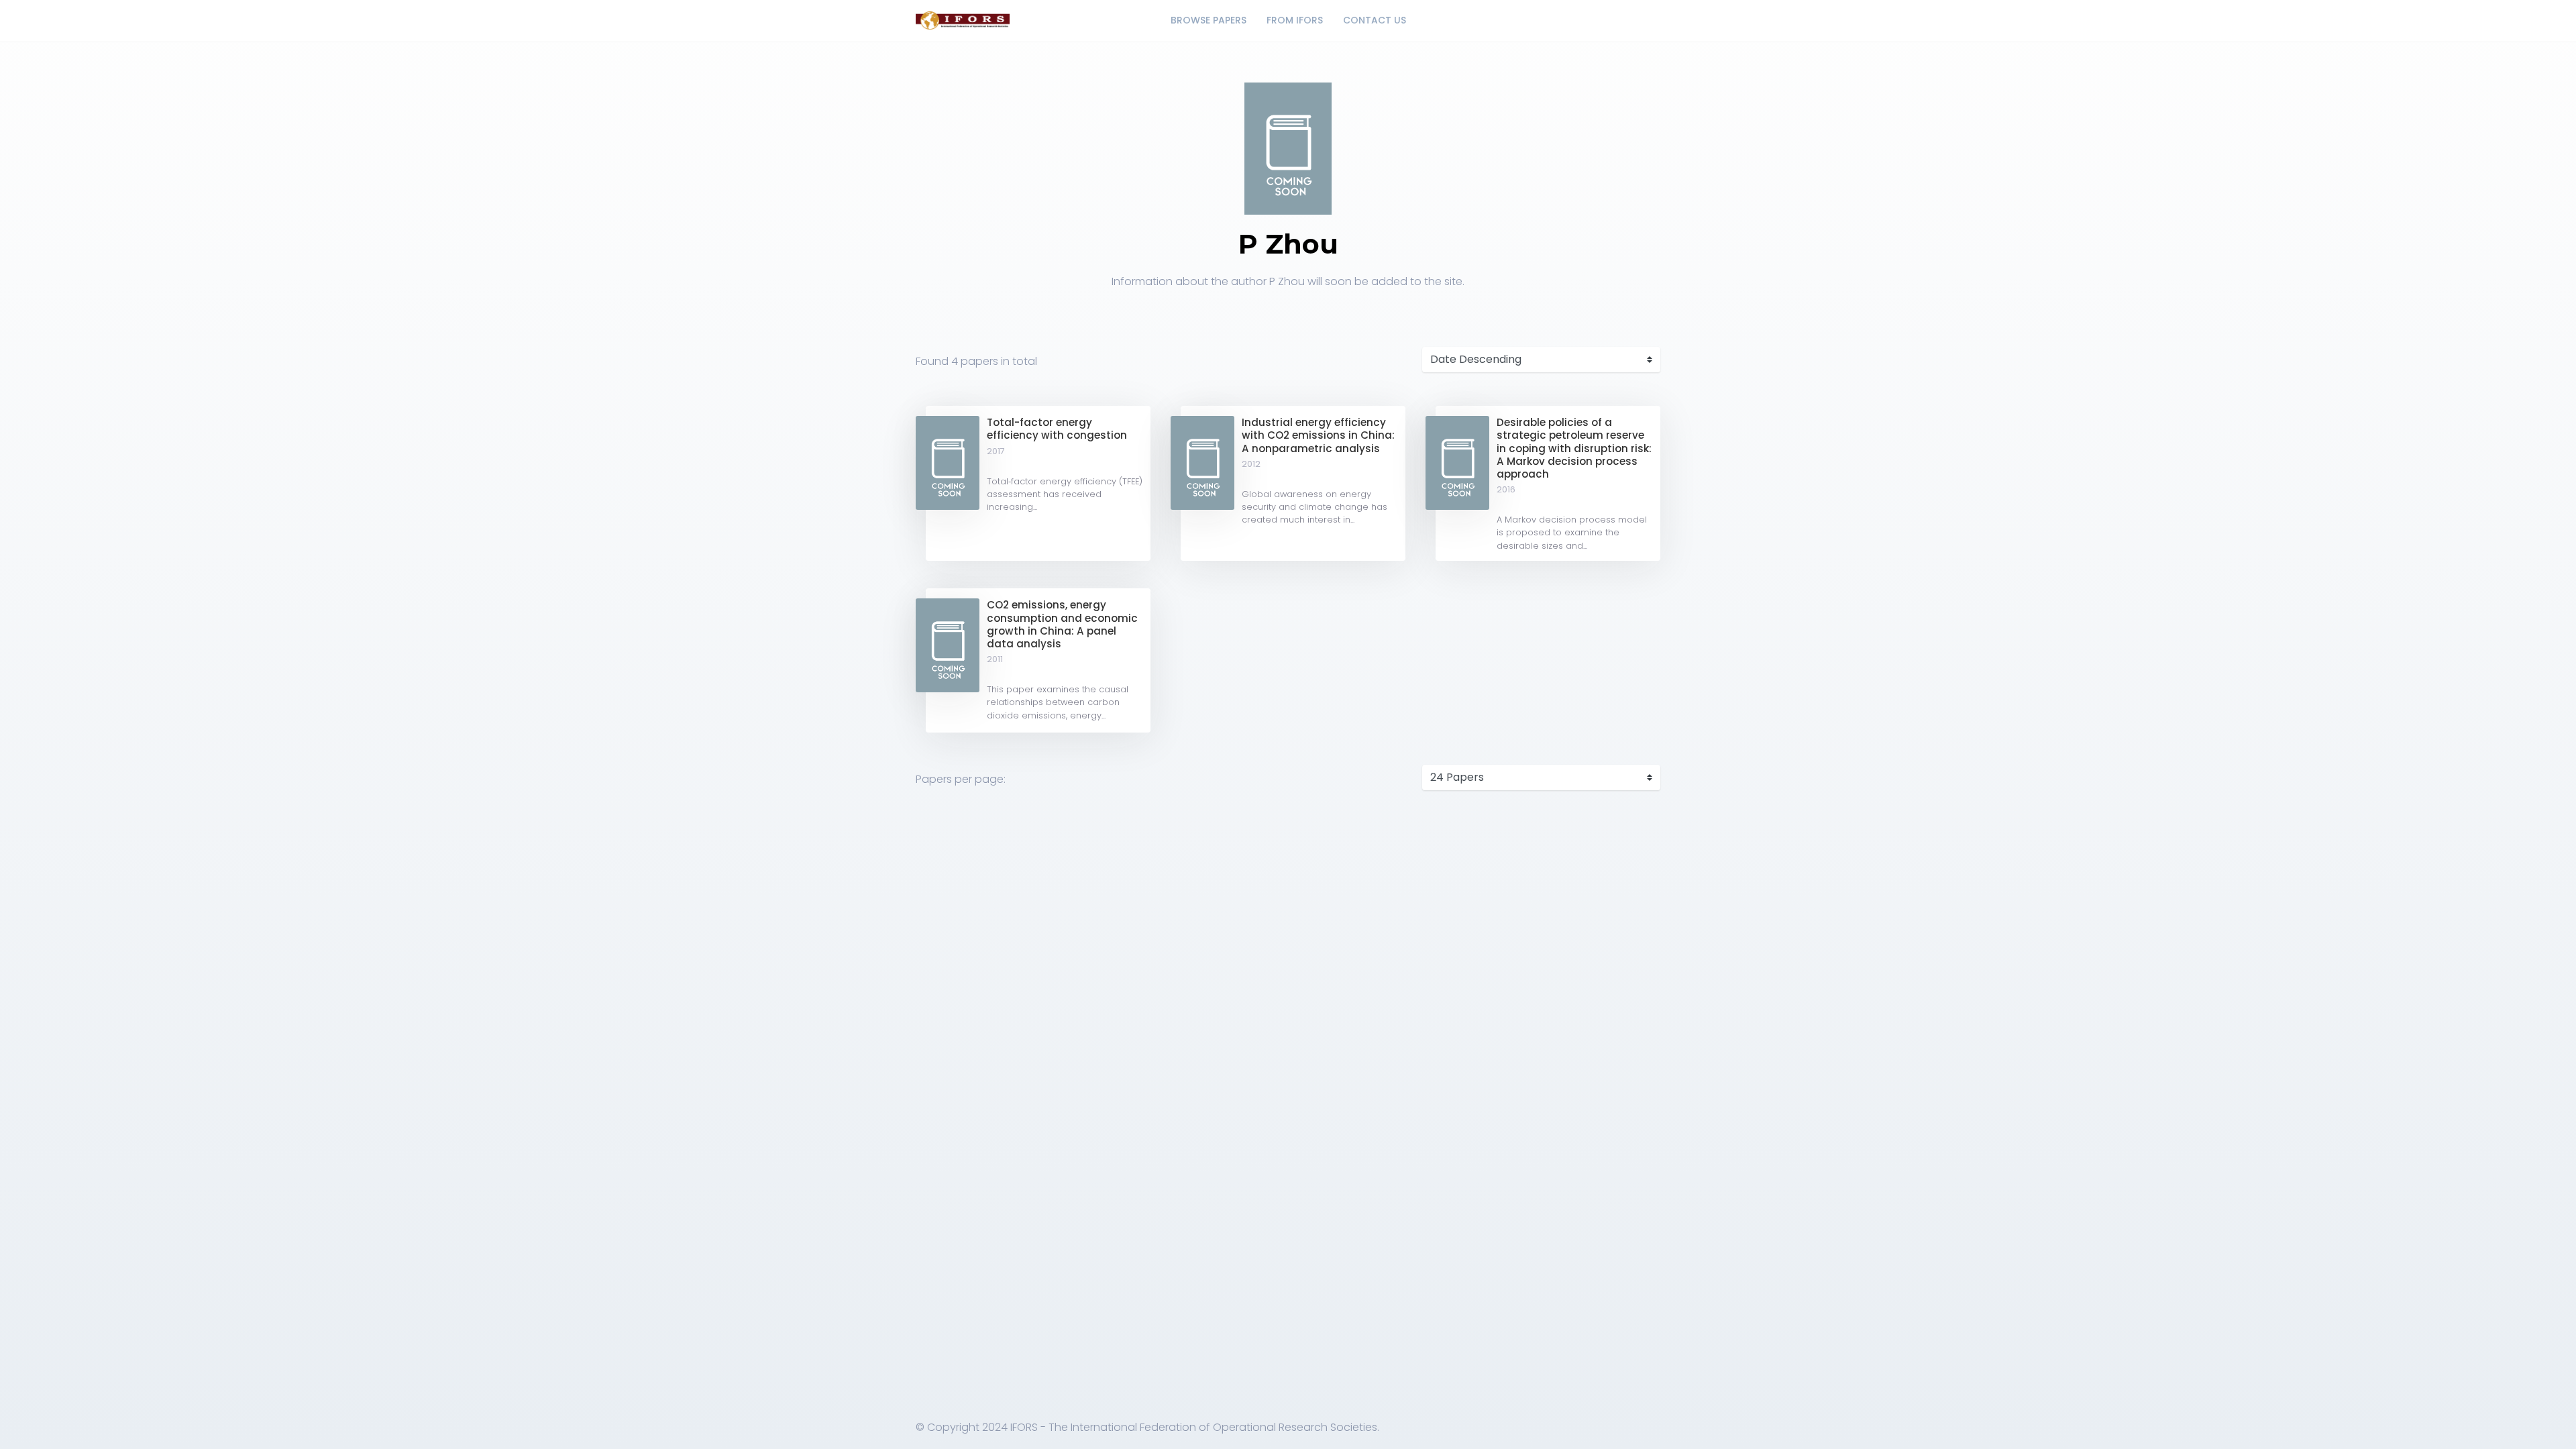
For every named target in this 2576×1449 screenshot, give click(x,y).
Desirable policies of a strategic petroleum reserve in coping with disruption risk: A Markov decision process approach (1574, 448)
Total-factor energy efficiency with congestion (1057, 429)
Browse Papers (1209, 20)
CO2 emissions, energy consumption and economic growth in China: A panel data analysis (1062, 624)
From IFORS (1295, 20)
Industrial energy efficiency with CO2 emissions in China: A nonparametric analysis (1318, 435)
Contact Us (1375, 20)
